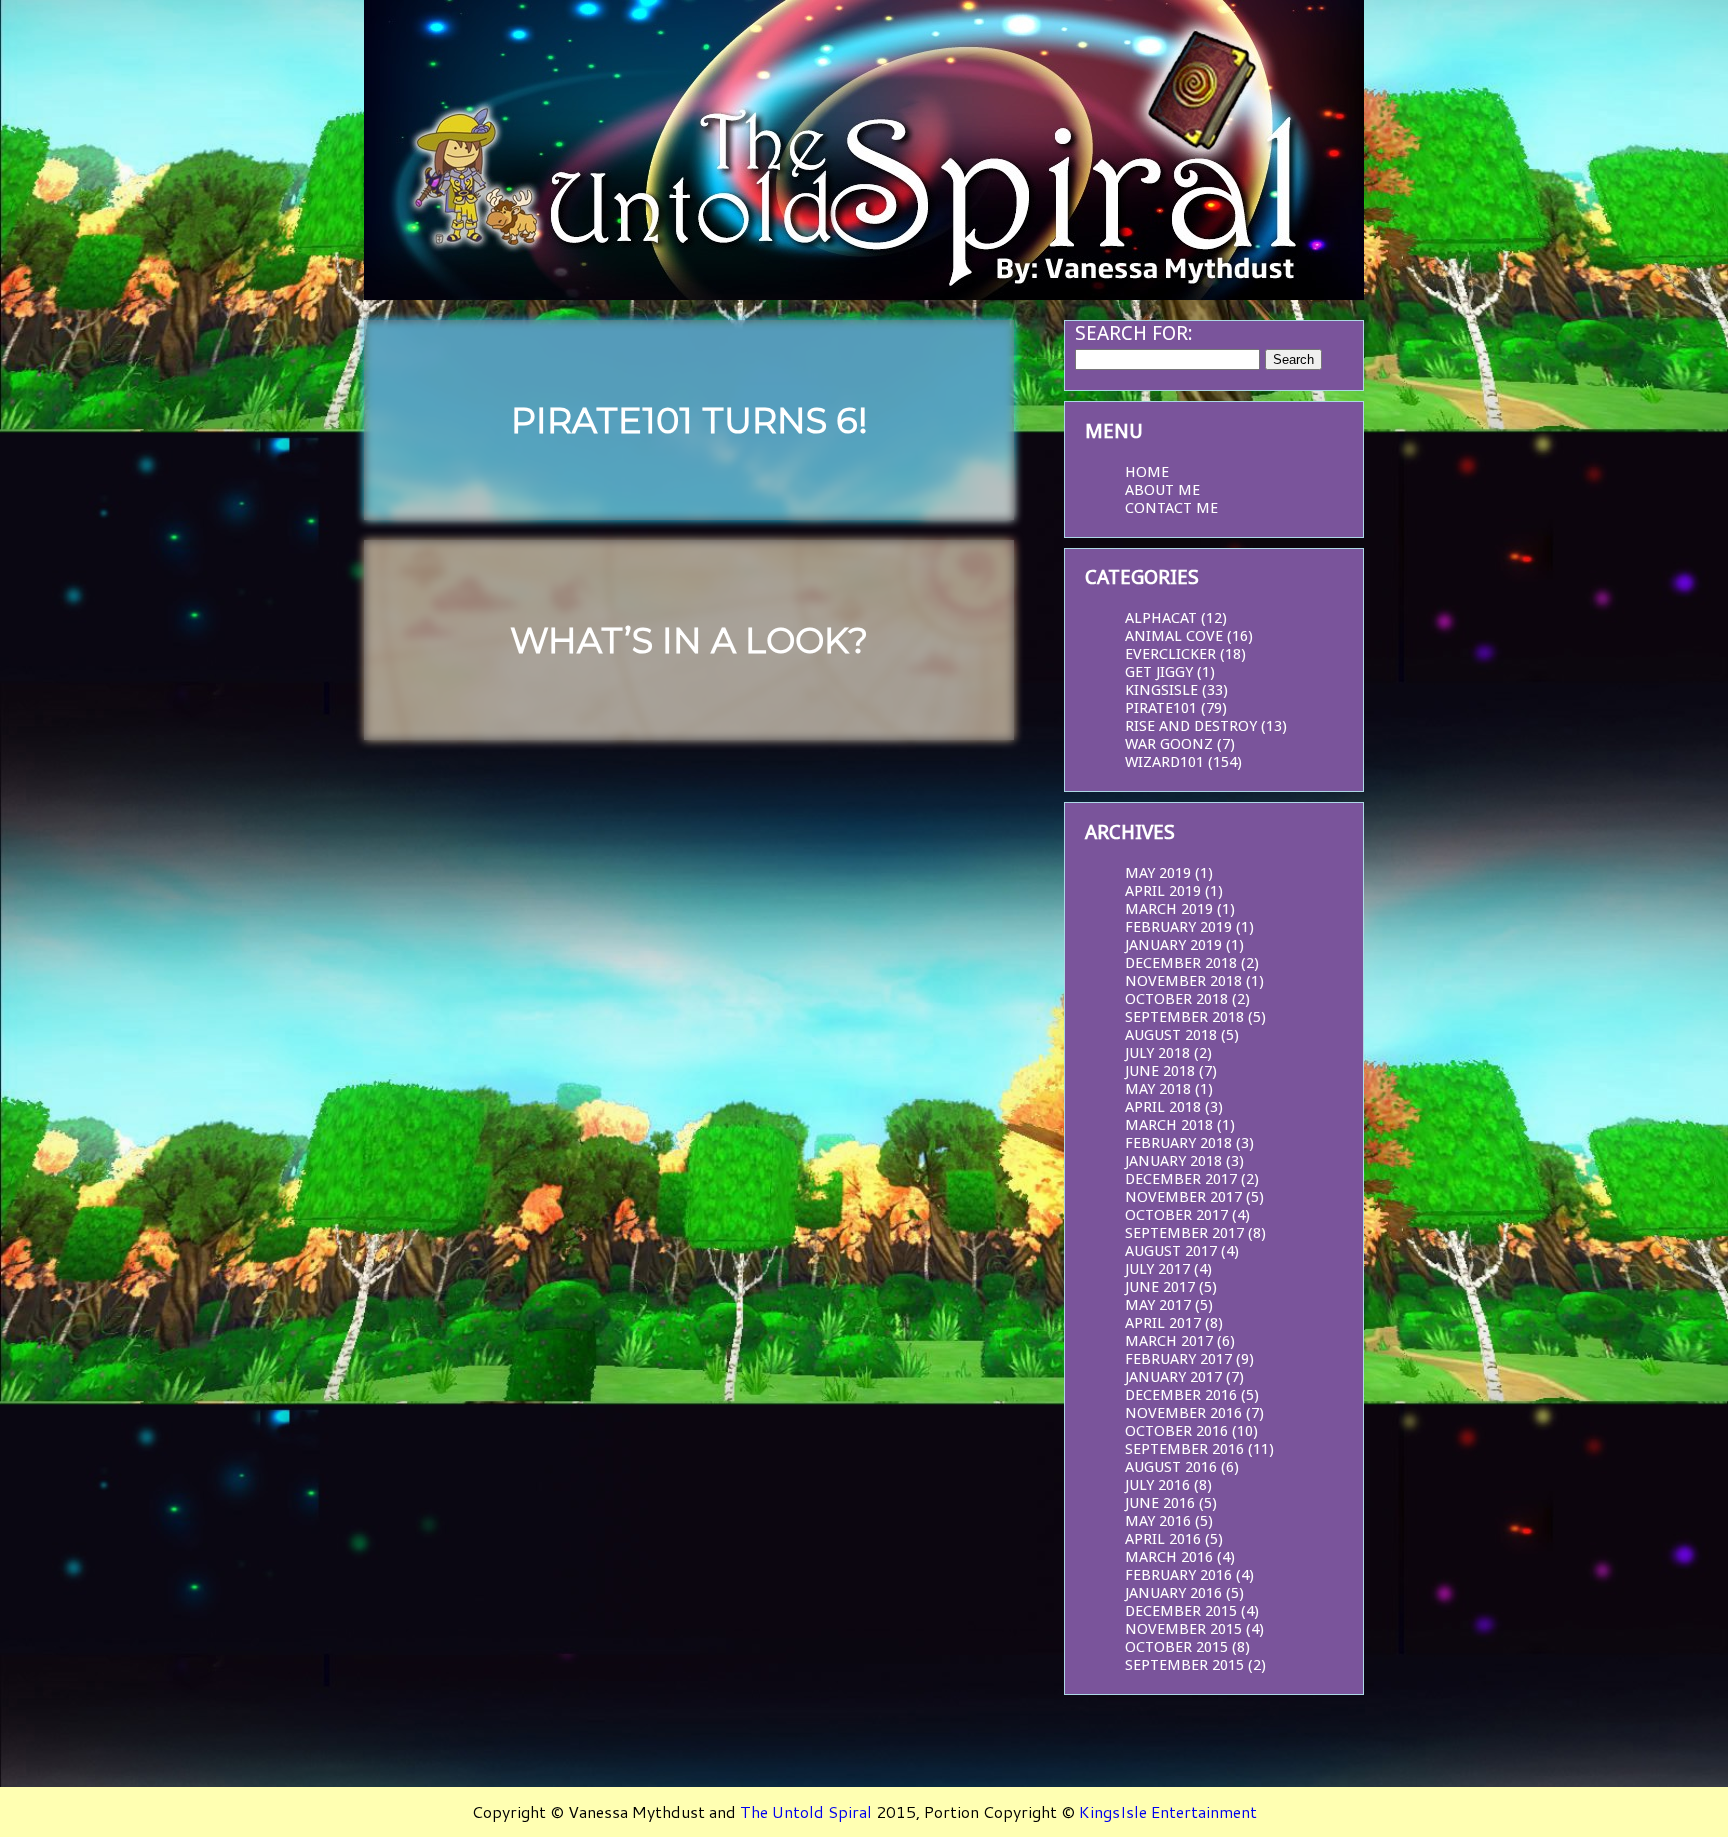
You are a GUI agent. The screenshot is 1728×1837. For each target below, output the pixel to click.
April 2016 (1163, 1539)
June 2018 (1160, 1071)
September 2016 (1184, 1449)
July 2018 (1157, 1053)
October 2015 (1176, 1647)
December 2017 (1181, 1179)
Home (1147, 472)
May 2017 (1158, 1305)
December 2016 (1181, 1395)
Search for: (1134, 333)
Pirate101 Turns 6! (689, 420)
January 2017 (1173, 1377)
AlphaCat (1161, 618)
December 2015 (1181, 1611)
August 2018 (1171, 1035)
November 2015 (1183, 1629)
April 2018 (1163, 1107)
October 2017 (1176, 1215)
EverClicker (1170, 654)
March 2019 (1169, 909)
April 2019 (1163, 891)
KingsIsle (1161, 690)
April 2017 (1163, 1323)
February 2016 (1178, 1575)
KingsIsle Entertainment (1168, 1811)
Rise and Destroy (1191, 726)
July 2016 (1157, 1485)
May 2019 (1158, 873)
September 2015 (1184, 1665)
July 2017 (1157, 1269)
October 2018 (1176, 999)
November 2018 (1183, 981)
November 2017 (1183, 1197)
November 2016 (1183, 1413)
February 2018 (1178, 1143)
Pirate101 (1161, 708)
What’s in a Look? (689, 640)
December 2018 (1181, 963)
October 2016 (1176, 1431)
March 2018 (1169, 1125)
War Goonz (1169, 744)
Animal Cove (1174, 636)
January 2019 (1173, 945)
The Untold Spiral (806, 1811)
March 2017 (1169, 1341)
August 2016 (1171, 1467)
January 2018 (1173, 1161)
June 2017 (1160, 1287)
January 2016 (1173, 1593)
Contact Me (1171, 508)
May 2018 (1158, 1089)
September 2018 (1184, 1017)
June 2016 (1160, 1503)
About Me (1162, 490)
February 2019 (1178, 927)
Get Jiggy (1159, 672)
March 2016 (1169, 1557)
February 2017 (1178, 1359)
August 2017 (1171, 1251)
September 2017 (1184, 1233)
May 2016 (1158, 1521)
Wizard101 (1164, 762)
